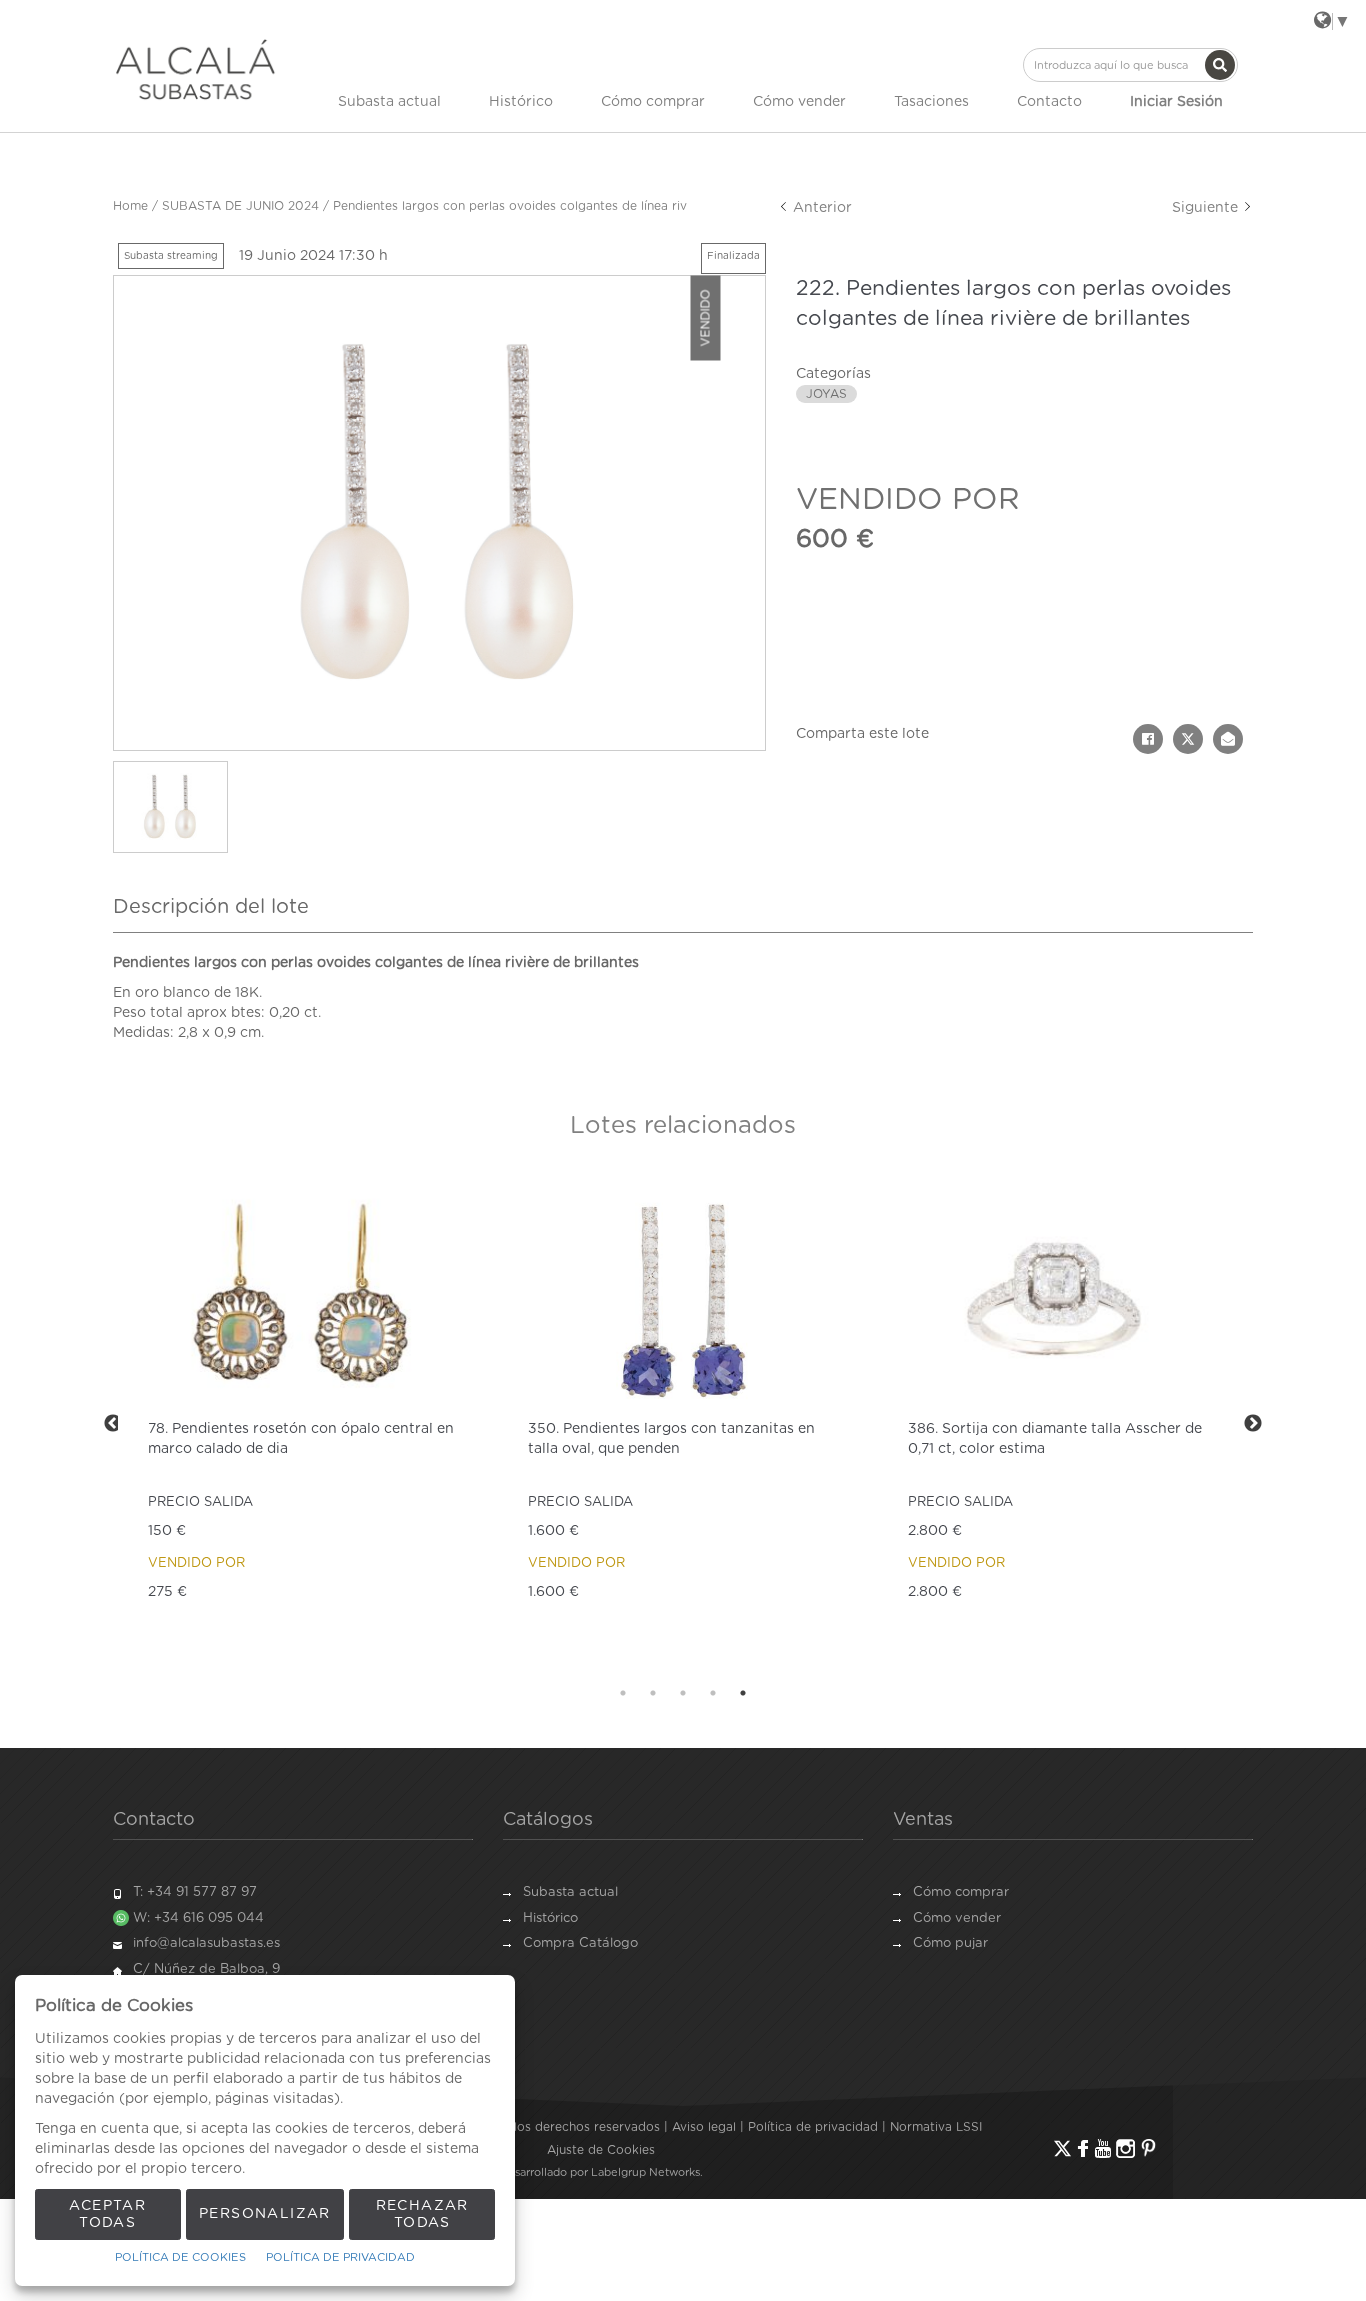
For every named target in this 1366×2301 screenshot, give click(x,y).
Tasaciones (931, 102)
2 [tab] (653, 1693)
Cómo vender (799, 102)
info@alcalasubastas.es (206, 1943)
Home (130, 206)
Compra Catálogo (580, 1943)
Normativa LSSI (936, 2127)
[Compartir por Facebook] (1148, 739)
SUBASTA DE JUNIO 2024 (240, 206)
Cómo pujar (950, 1943)
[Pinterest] (1148, 2148)
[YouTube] (1103, 2148)
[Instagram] (1125, 2148)
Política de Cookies (180, 2257)
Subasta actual (389, 102)
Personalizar (265, 2214)
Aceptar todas (107, 2214)
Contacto (1049, 102)
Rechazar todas (422, 2214)
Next (1253, 1424)
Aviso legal (704, 2127)
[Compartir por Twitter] (1188, 739)
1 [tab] (623, 1693)
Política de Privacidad (340, 2257)
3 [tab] (683, 1693)
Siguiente (1207, 208)
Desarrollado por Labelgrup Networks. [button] (601, 2172)
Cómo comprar (653, 102)
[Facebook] (1083, 2148)
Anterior (820, 208)
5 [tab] (743, 1693)
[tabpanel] (303, 1423)
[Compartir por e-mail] (1228, 739)
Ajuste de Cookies (601, 2150)
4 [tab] (713, 1693)
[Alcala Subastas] (195, 69)
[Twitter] (1062, 2148)
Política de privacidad (813, 2127)
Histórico (521, 102)
